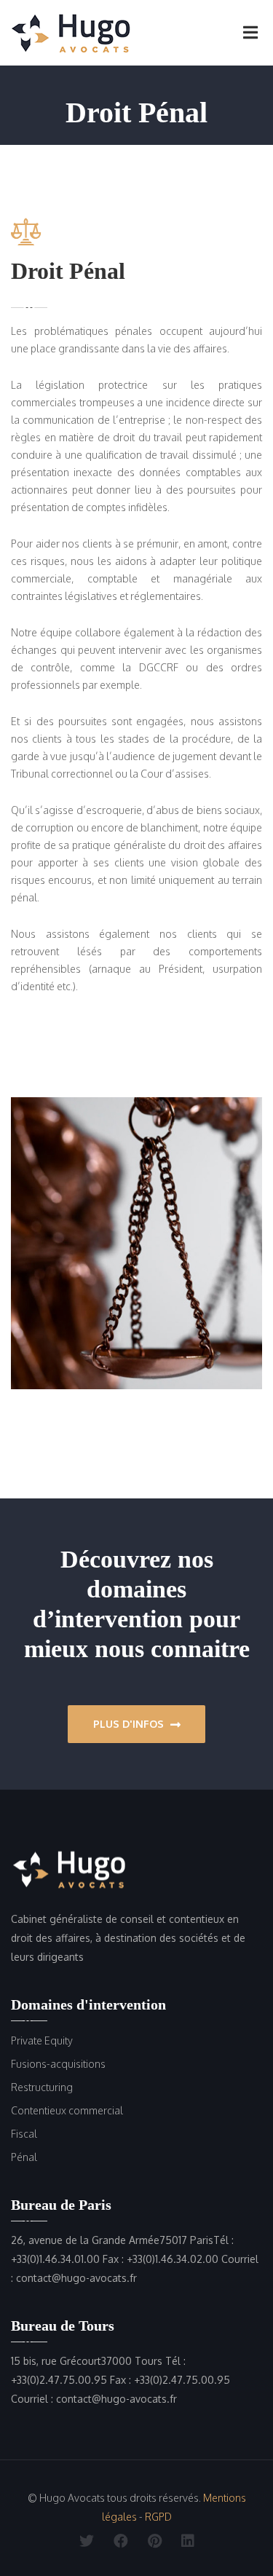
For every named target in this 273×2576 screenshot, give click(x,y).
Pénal (24, 2157)
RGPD (158, 2517)
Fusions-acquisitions (58, 2064)
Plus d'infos (130, 1724)
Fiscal (24, 2134)
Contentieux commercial (67, 2110)
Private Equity (42, 2040)
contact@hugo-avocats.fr (76, 2278)
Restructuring (42, 2087)
